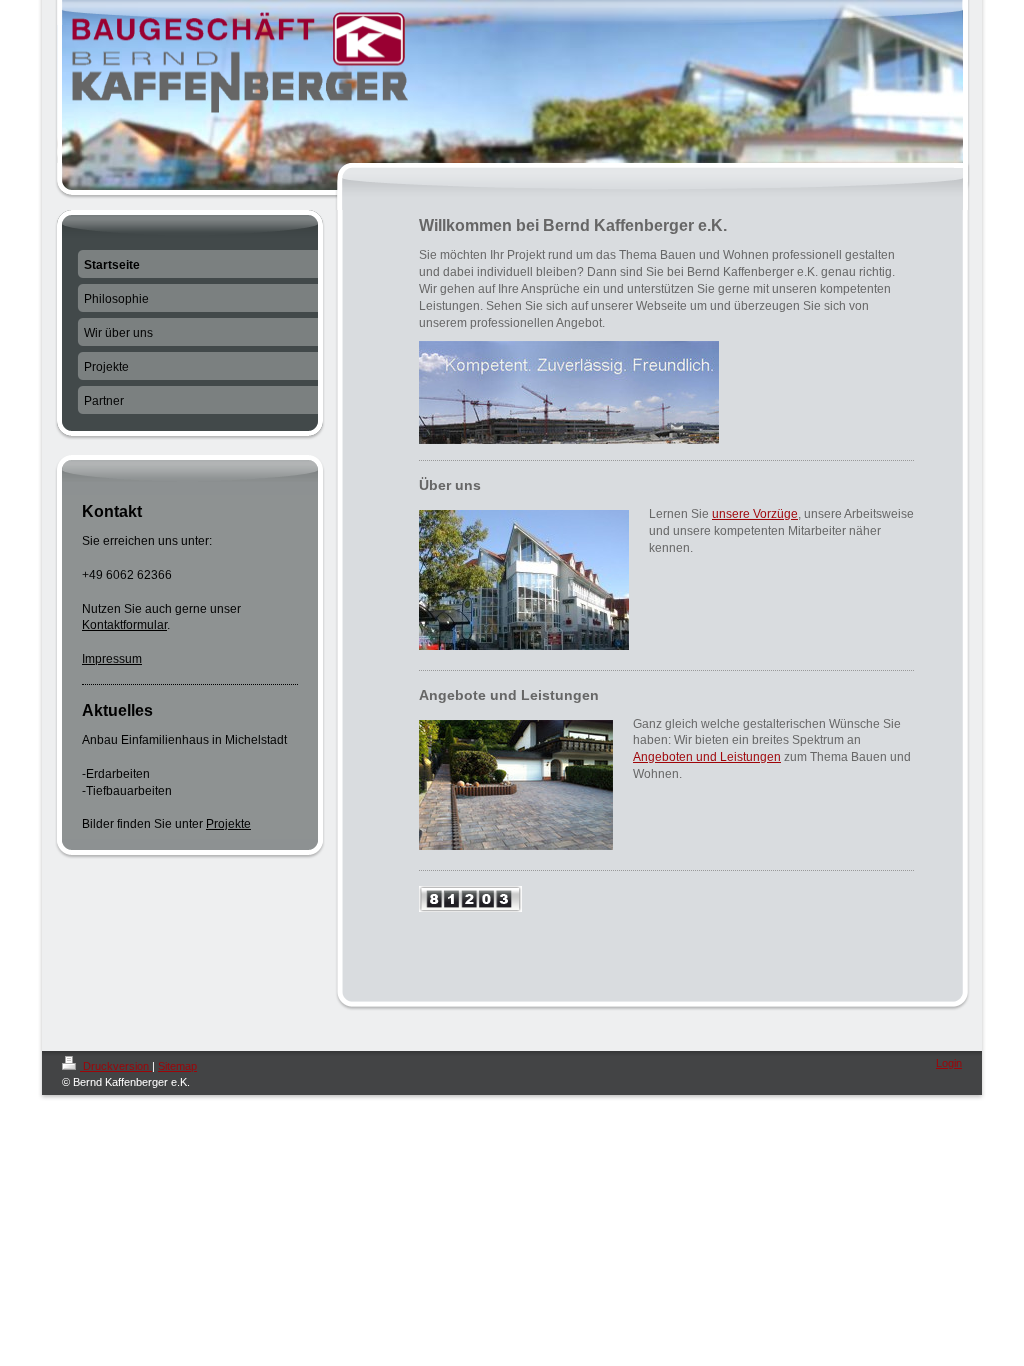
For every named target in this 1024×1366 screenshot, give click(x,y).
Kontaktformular (124, 625)
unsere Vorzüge (755, 514)
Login (949, 1063)
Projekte (228, 824)
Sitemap (177, 1066)
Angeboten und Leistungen (707, 757)
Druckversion (116, 1066)
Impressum (112, 659)
